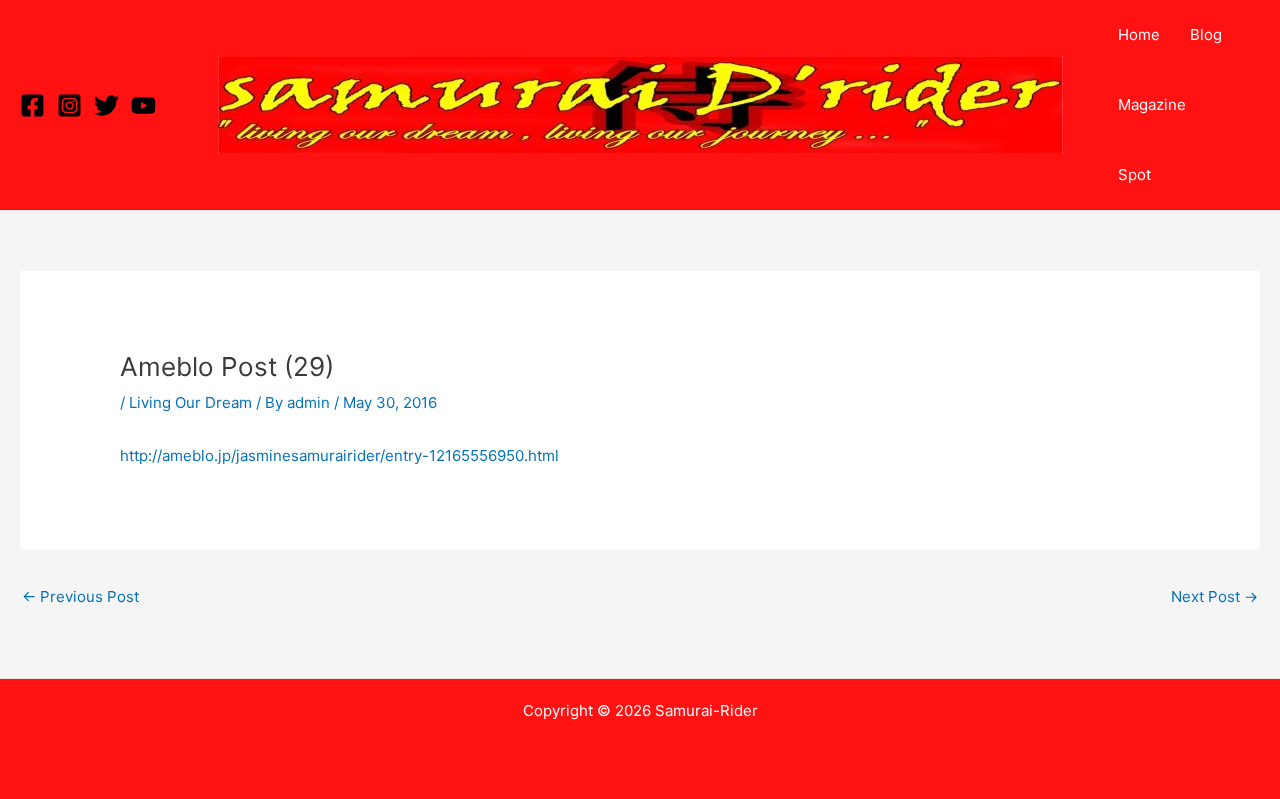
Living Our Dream (190, 402)
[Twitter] (106, 105)
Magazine (1152, 104)
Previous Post (80, 596)
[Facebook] (32, 105)
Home (1139, 34)
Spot (1134, 174)
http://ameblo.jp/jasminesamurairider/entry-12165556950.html (339, 455)
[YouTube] (143, 105)
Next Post (1214, 596)
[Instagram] (69, 105)
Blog (1206, 34)
